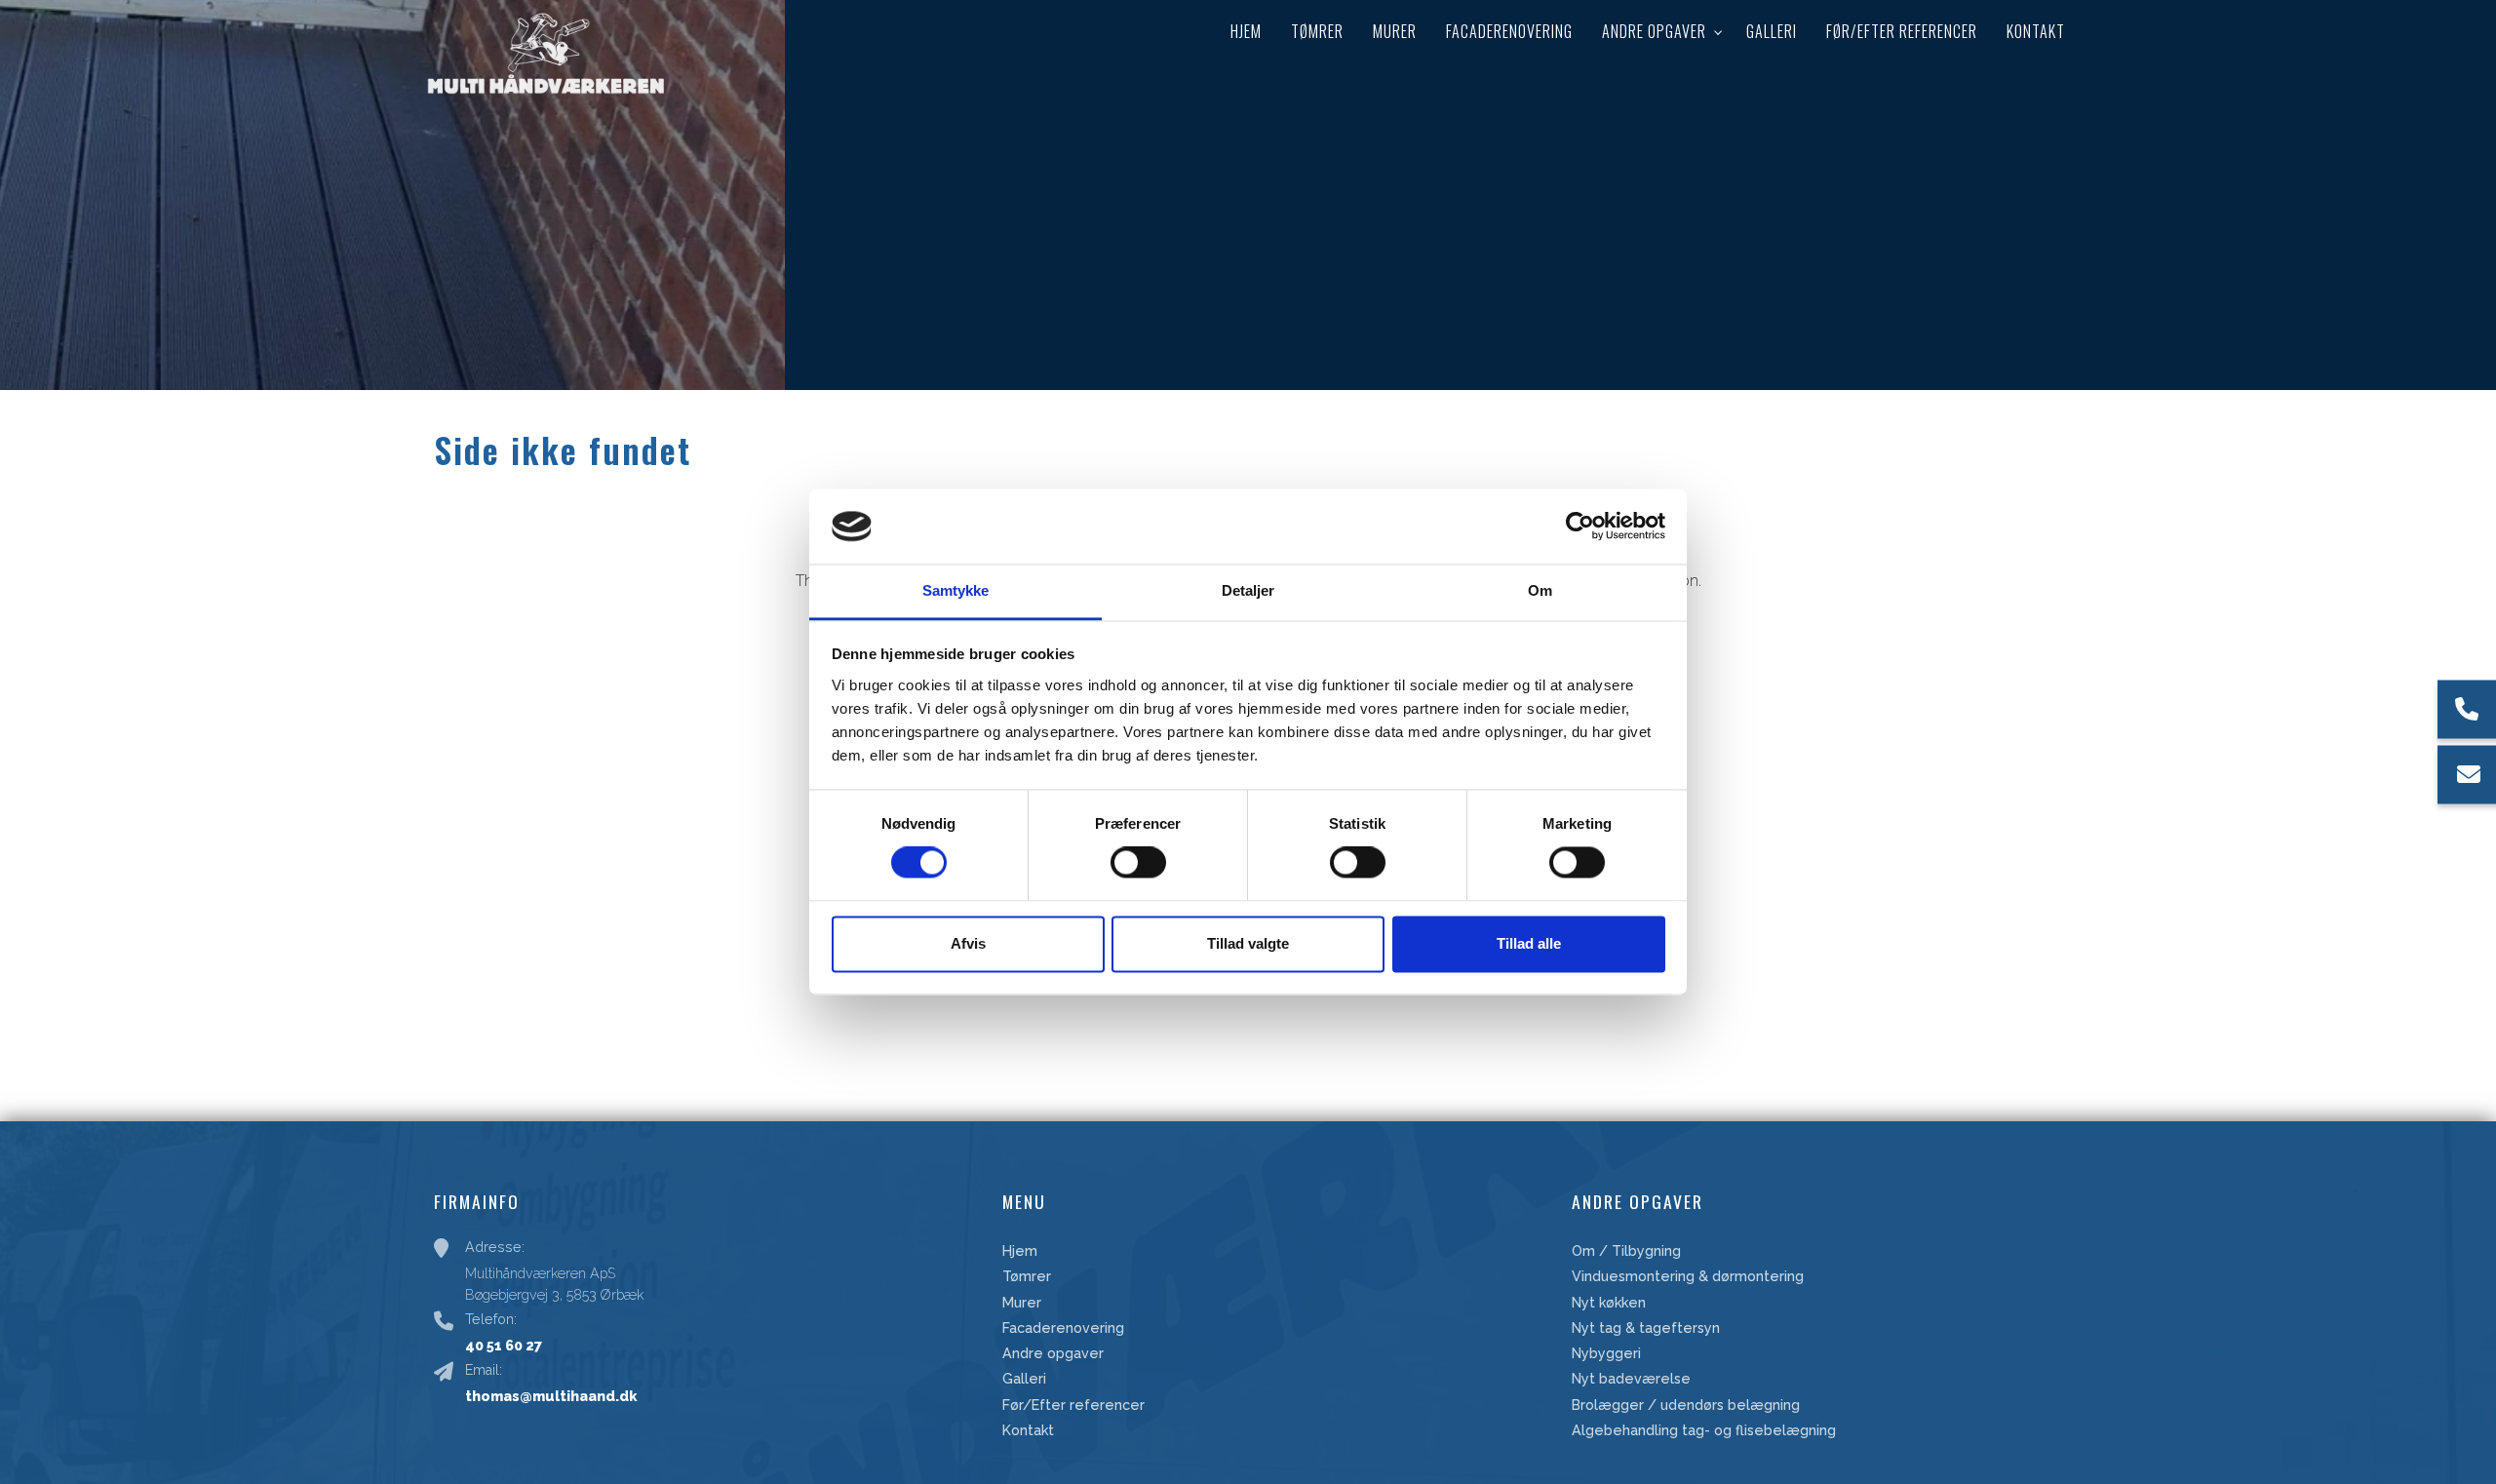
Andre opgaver (1053, 1353)
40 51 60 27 (504, 1345)
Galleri (1024, 1379)
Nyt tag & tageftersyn (1646, 1328)
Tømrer (1027, 1276)
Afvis (968, 943)
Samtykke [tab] (956, 590)
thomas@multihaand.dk (551, 1396)
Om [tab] (1540, 590)
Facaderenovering (1063, 1328)
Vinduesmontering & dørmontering (1688, 1276)
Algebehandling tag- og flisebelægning (1704, 1430)
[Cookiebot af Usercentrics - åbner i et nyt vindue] (1580, 527)
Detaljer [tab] (1248, 590)
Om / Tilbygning (1626, 1251)
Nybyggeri (1606, 1353)
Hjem (1020, 1251)
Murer (1022, 1303)
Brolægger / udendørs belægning (1686, 1405)
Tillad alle (1529, 943)
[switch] (1138, 863)
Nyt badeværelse (1631, 1379)
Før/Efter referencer (1073, 1405)
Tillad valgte (1248, 943)
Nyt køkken (1609, 1303)
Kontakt (1028, 1430)
